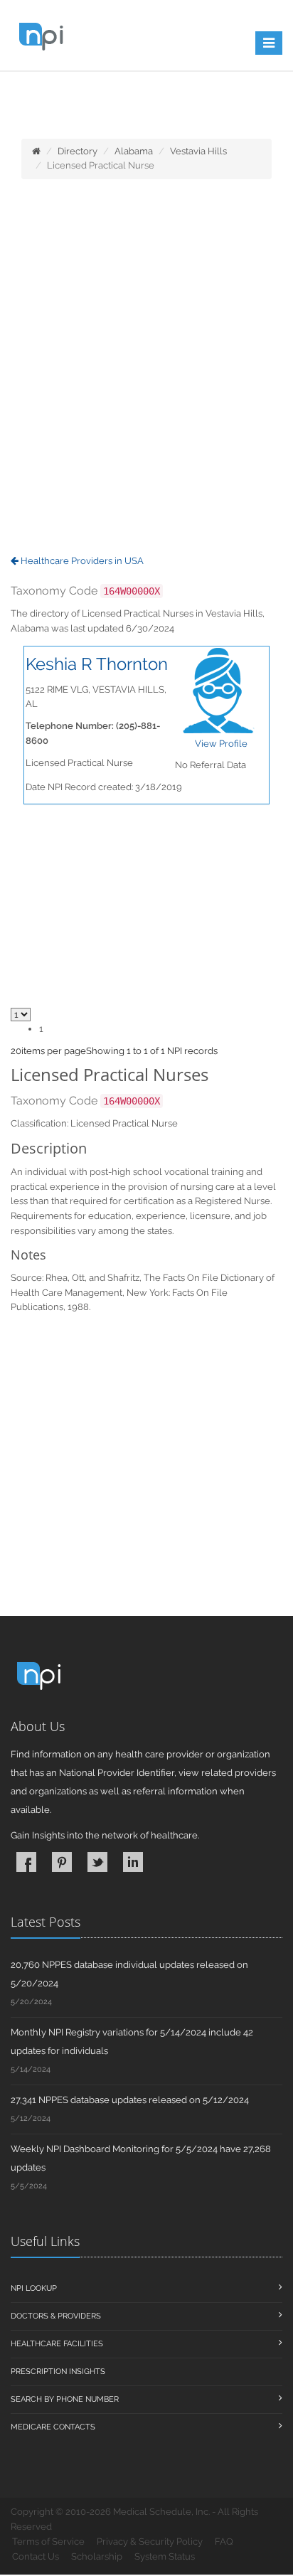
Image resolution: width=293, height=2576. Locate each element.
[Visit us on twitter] (97, 1862)
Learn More (66, 105)
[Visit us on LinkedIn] (133, 1862)
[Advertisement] (146, 368)
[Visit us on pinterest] (62, 1862)
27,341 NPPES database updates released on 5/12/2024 (130, 2100)
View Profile (221, 744)
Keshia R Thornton (97, 664)
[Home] (36, 151)
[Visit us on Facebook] (26, 1862)
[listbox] (16, 1051)
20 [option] (16, 1051)
